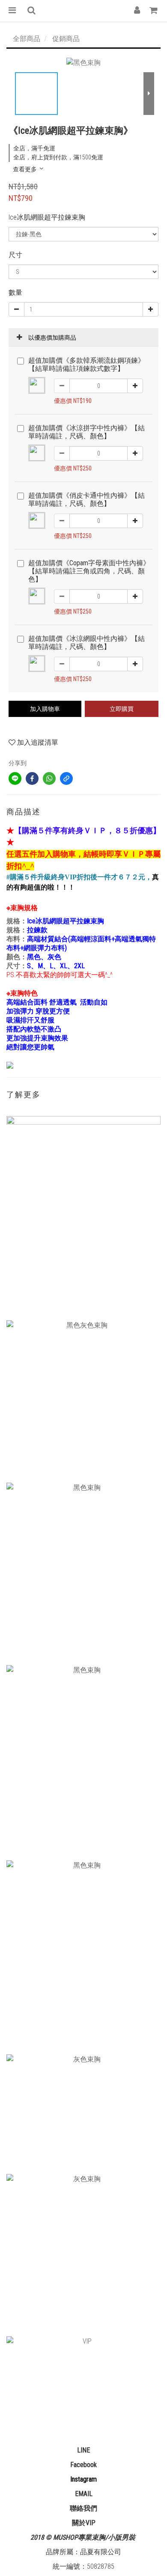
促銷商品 (66, 39)
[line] (15, 778)
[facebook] (32, 778)
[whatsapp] (49, 778)
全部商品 (27, 39)
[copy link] (66, 778)
